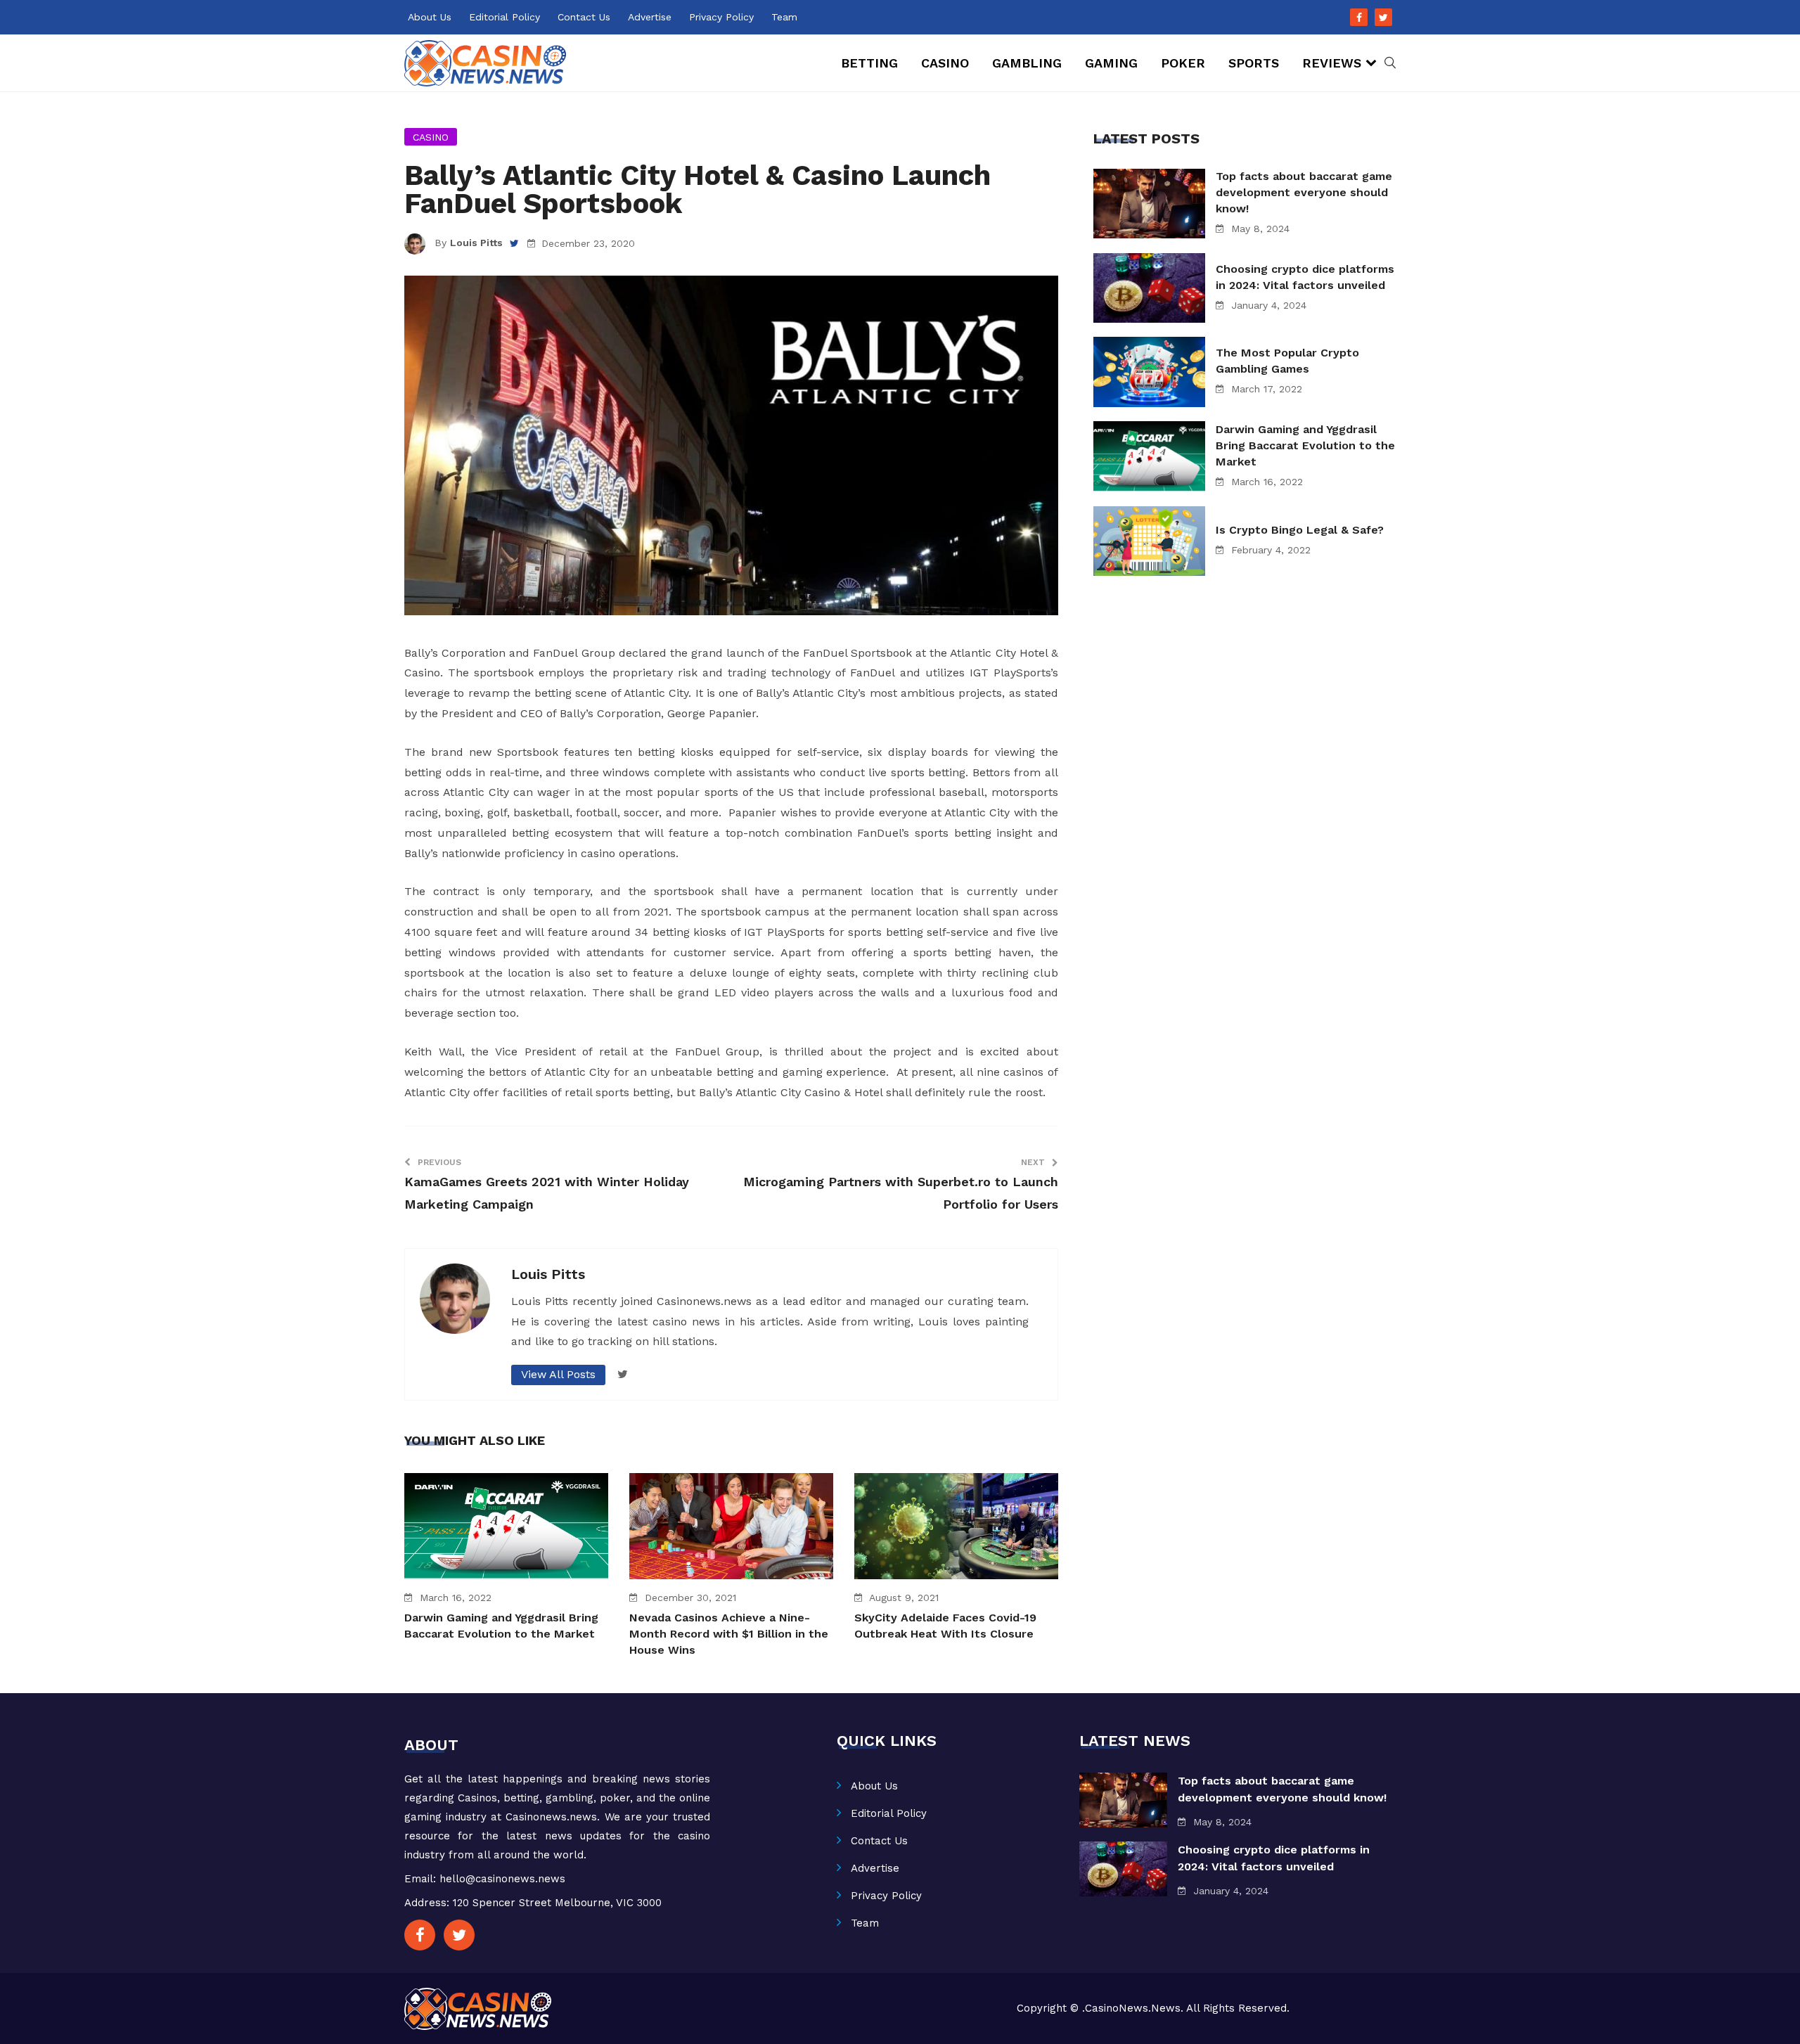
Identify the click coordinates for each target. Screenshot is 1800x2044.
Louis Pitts (476, 243)
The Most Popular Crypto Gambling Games (1287, 361)
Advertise (650, 17)
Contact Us (584, 17)
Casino (945, 63)
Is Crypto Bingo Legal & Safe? (1300, 530)
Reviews (1332, 63)
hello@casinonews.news (502, 1879)
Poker (1183, 63)
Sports (1254, 63)
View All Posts (558, 1374)
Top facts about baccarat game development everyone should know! (1304, 192)
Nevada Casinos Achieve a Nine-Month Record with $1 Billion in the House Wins (729, 1634)
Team (784, 17)
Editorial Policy (504, 17)
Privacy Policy (721, 17)
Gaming (1111, 63)
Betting (869, 63)
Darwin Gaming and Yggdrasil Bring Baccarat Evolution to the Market (1305, 445)
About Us (430, 17)
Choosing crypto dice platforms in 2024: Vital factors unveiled (1305, 277)
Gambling (1027, 63)
